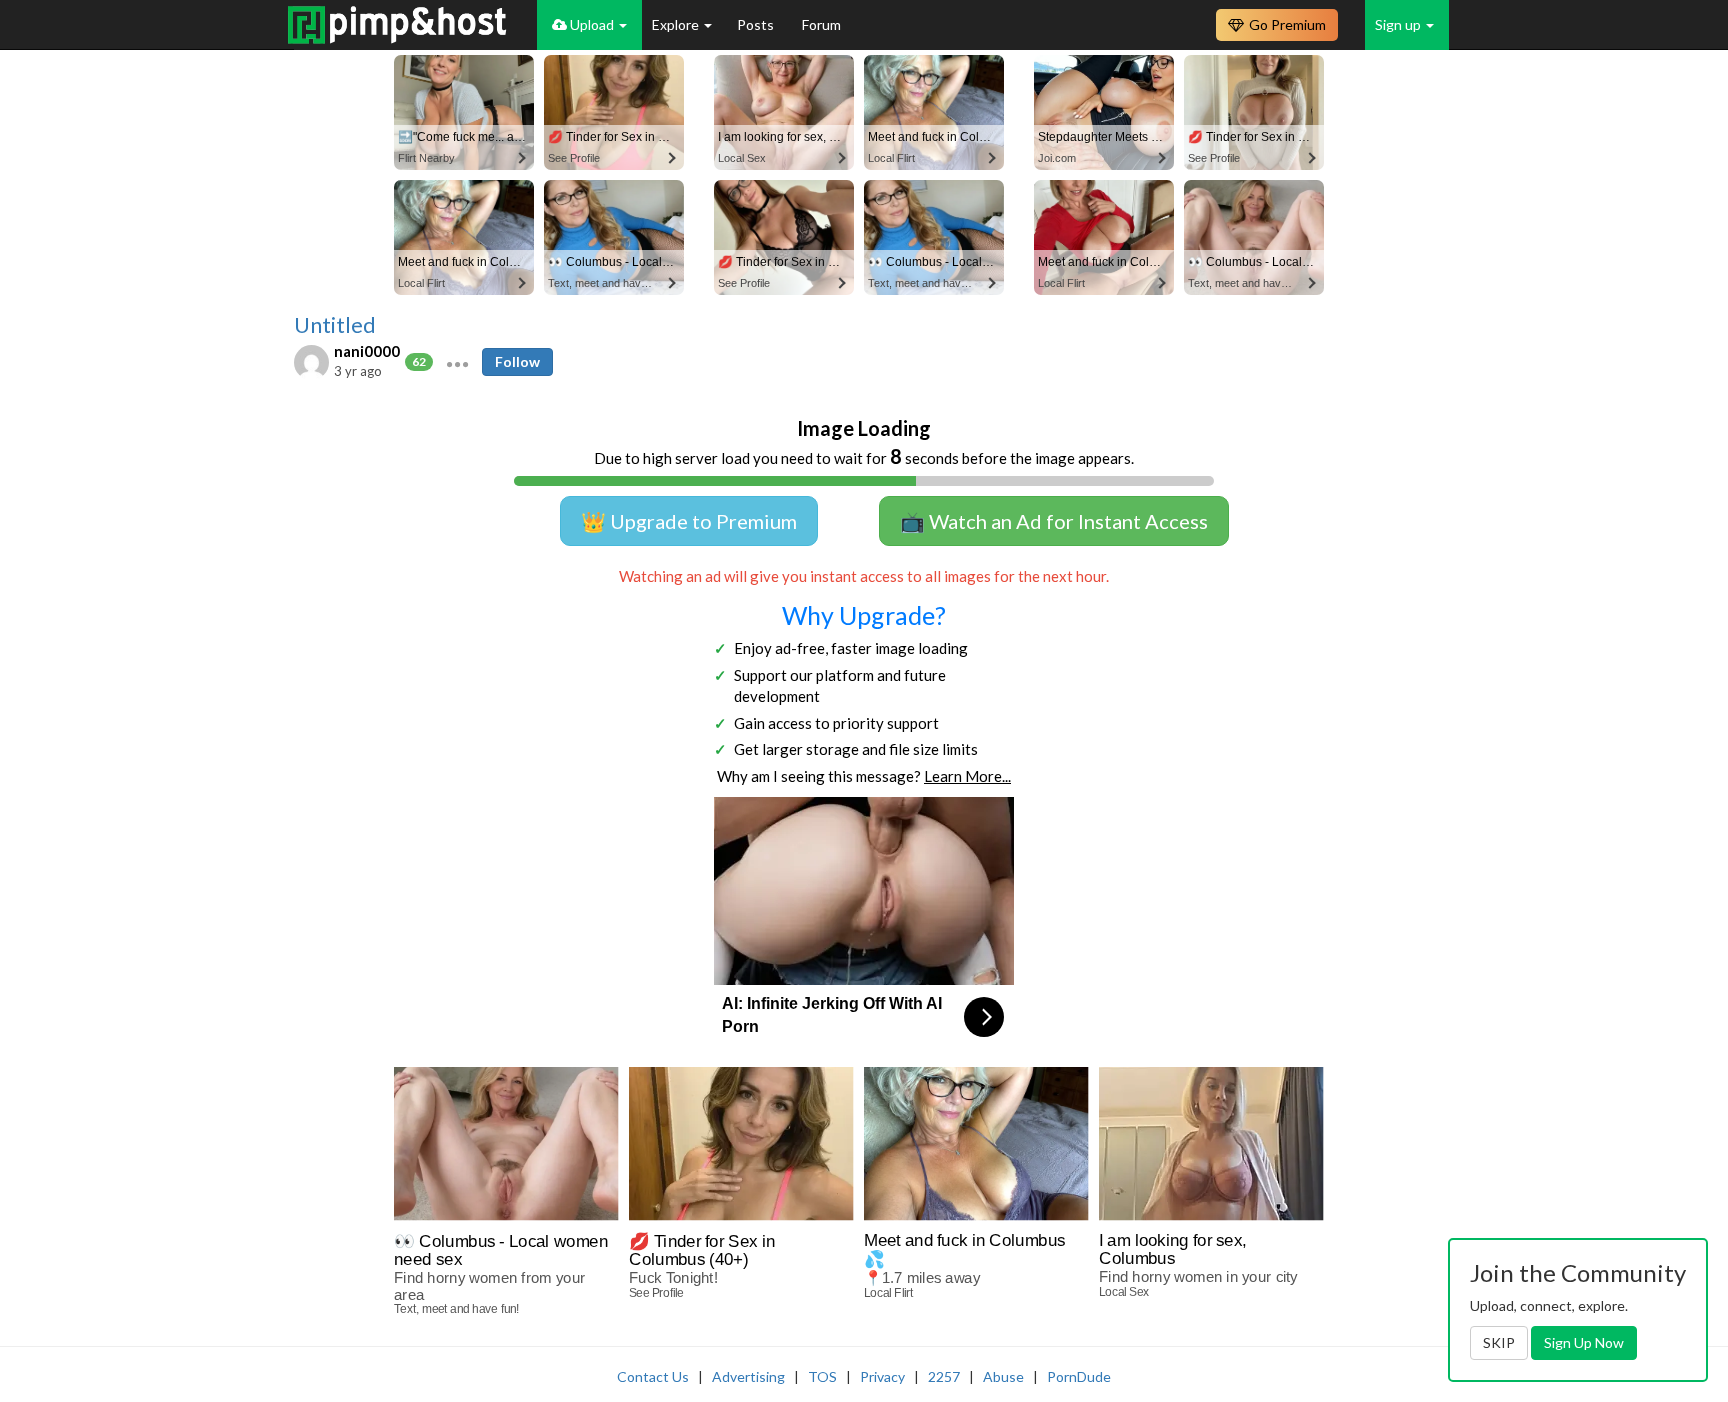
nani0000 (367, 351)
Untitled (335, 325)
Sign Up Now (1584, 1342)
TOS (822, 1376)
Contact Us (653, 1376)
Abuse (1003, 1376)
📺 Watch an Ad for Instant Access (1054, 521)
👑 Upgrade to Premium (689, 521)
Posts (757, 24)
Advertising (748, 1376)
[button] (457, 362)
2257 (944, 1376)
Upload (592, 24)
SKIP (1499, 1342)
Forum (821, 24)
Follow (517, 361)
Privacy (882, 1376)
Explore (677, 24)
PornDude (1079, 1376)
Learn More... (967, 776)
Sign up (1399, 24)
